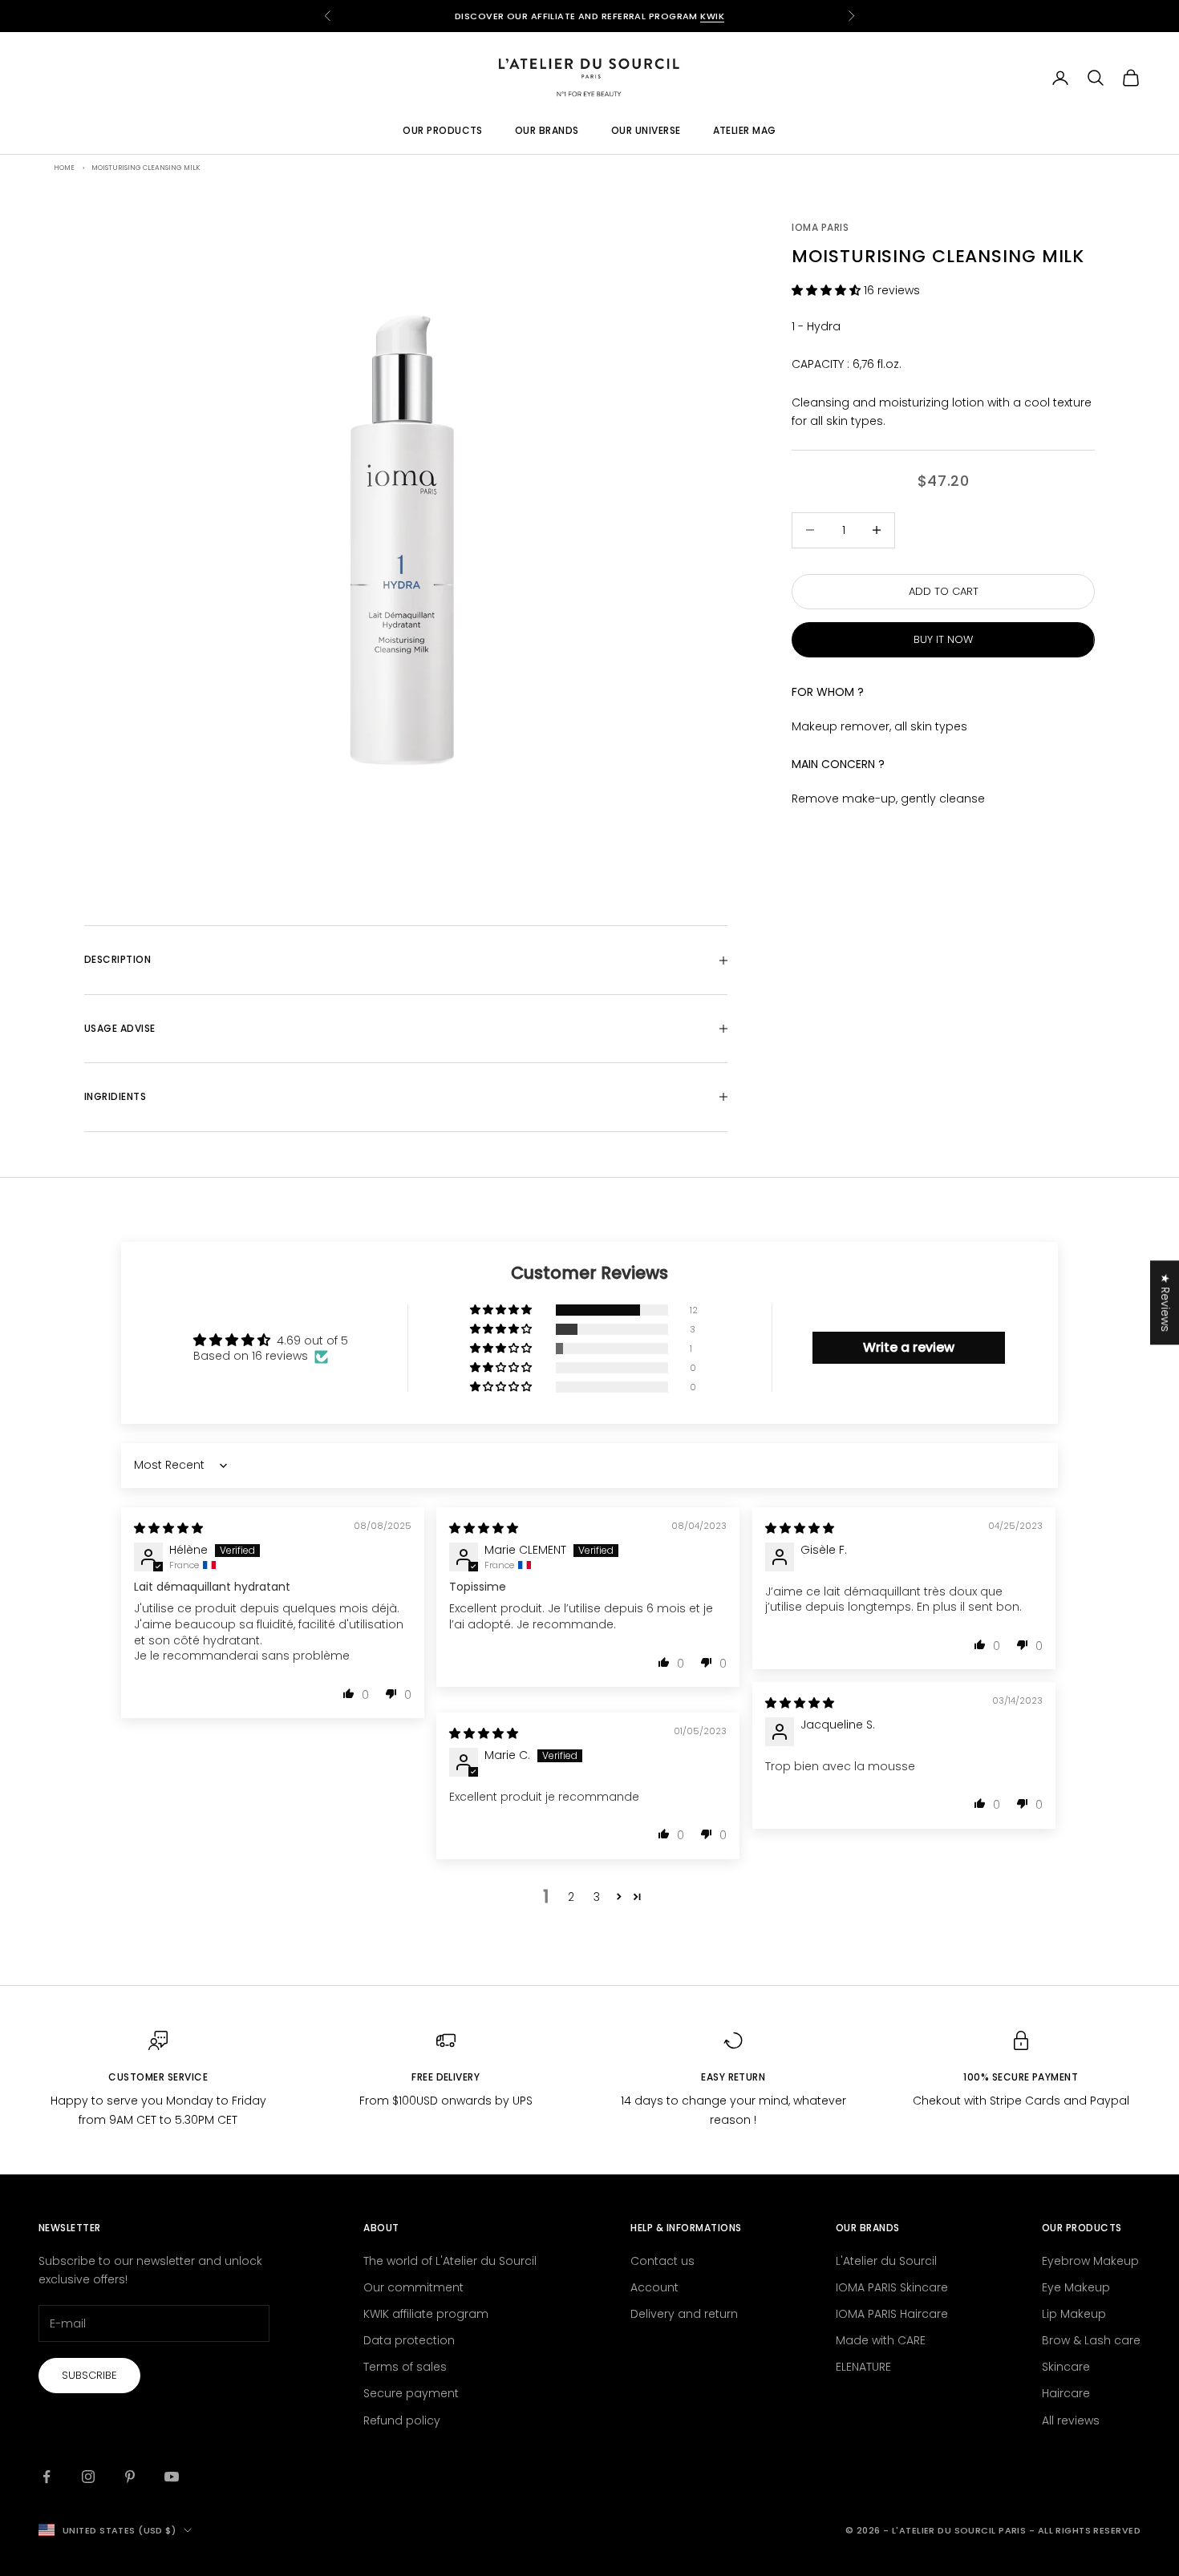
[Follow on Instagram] (88, 2477)
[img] (168, 1528)
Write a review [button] (909, 1347)
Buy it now (943, 640)
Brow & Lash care (1091, 2340)
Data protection (409, 2340)
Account (654, 2287)
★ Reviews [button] (1165, 1302)
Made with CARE (881, 2340)
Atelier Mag (745, 131)
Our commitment (413, 2287)
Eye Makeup (1076, 2287)
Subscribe (89, 2375)
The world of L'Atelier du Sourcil (450, 2261)
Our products (443, 131)
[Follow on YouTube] (172, 2477)
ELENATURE (863, 2367)
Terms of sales (405, 2367)
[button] (828, 290)
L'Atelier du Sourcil (886, 2261)
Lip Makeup (1074, 2314)
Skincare (1066, 2367)
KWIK (712, 16)
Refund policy (402, 2420)
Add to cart (944, 591)
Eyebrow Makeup (1090, 2261)
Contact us (662, 2261)
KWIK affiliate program (426, 2314)
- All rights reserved (1085, 2530)
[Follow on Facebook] (47, 2477)
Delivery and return (684, 2314)
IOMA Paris (820, 227)
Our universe (646, 131)
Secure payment (411, 2393)
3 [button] (597, 1897)
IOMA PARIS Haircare (892, 2314)
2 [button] (571, 1897)
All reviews (1071, 2420)
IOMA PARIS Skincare (892, 2287)
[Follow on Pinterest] (130, 2477)
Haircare (1066, 2393)
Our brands (547, 131)
